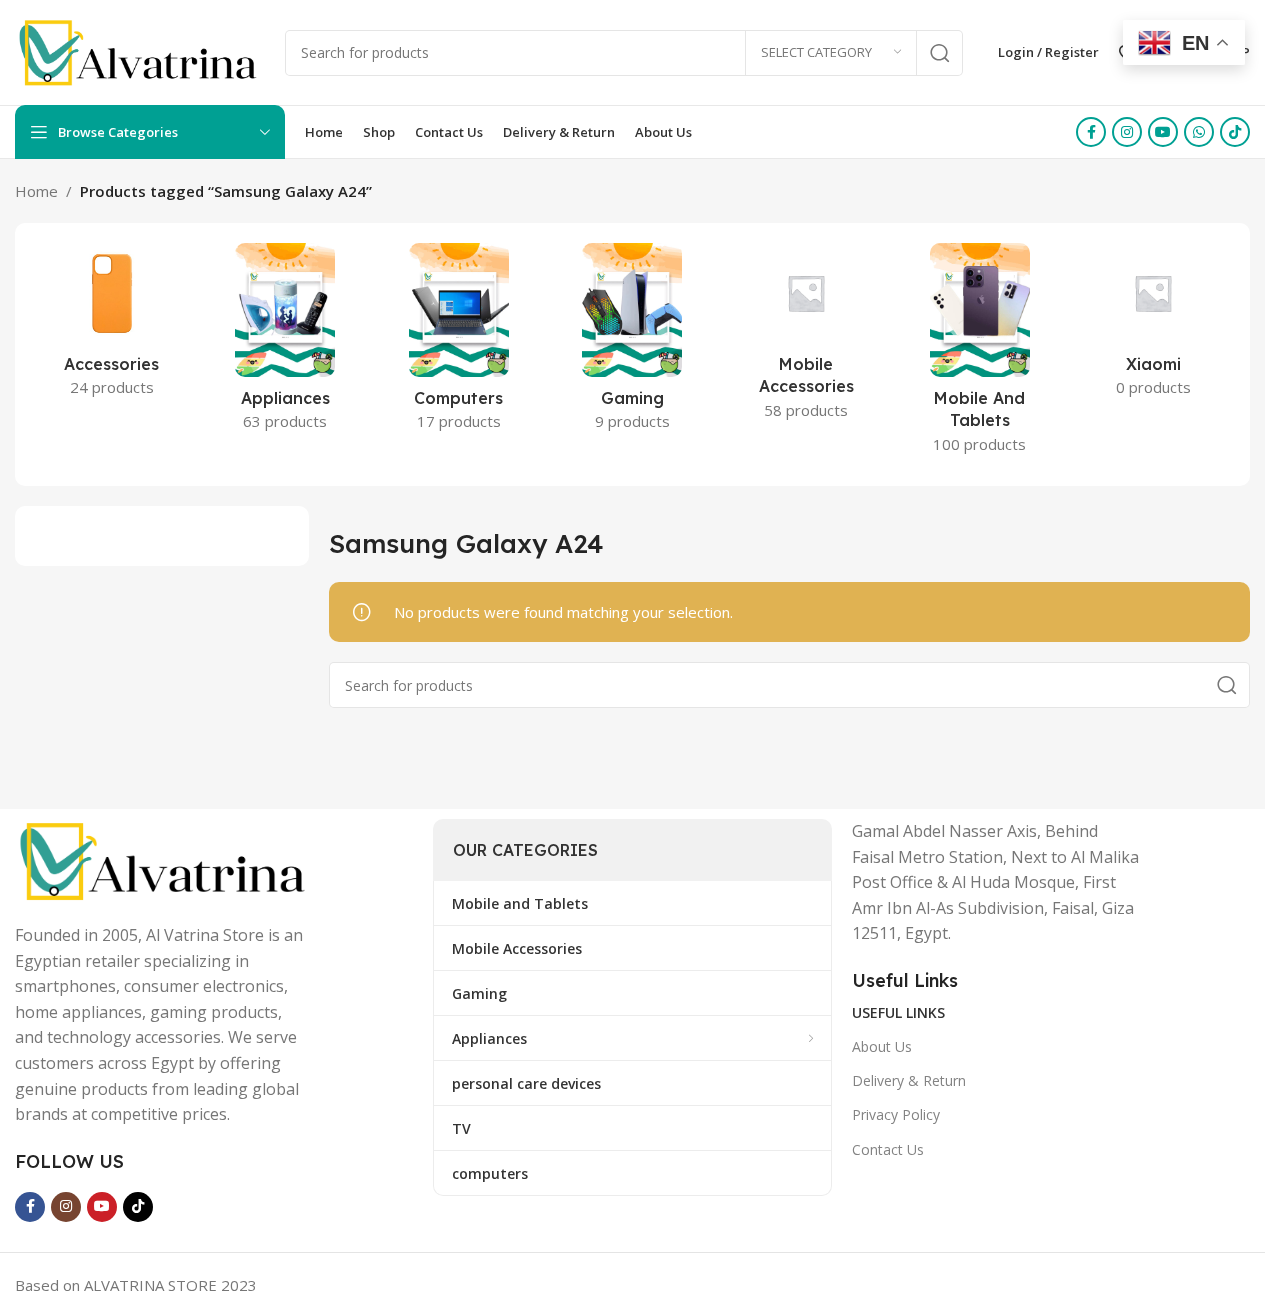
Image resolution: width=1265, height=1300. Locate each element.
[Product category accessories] (112, 326)
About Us (882, 1046)
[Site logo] (140, 51)
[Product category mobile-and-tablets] (980, 354)
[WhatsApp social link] (1199, 132)
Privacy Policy (896, 1114)
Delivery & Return (909, 1080)
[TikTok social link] (1235, 132)
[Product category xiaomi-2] (1153, 326)
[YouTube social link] (1163, 132)
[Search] (940, 53)
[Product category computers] (459, 343)
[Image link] (165, 859)
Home (36, 191)
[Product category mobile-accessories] (806, 337)
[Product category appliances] (286, 343)
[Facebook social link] (1091, 132)
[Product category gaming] (633, 343)
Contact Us (888, 1149)
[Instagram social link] (1127, 132)
